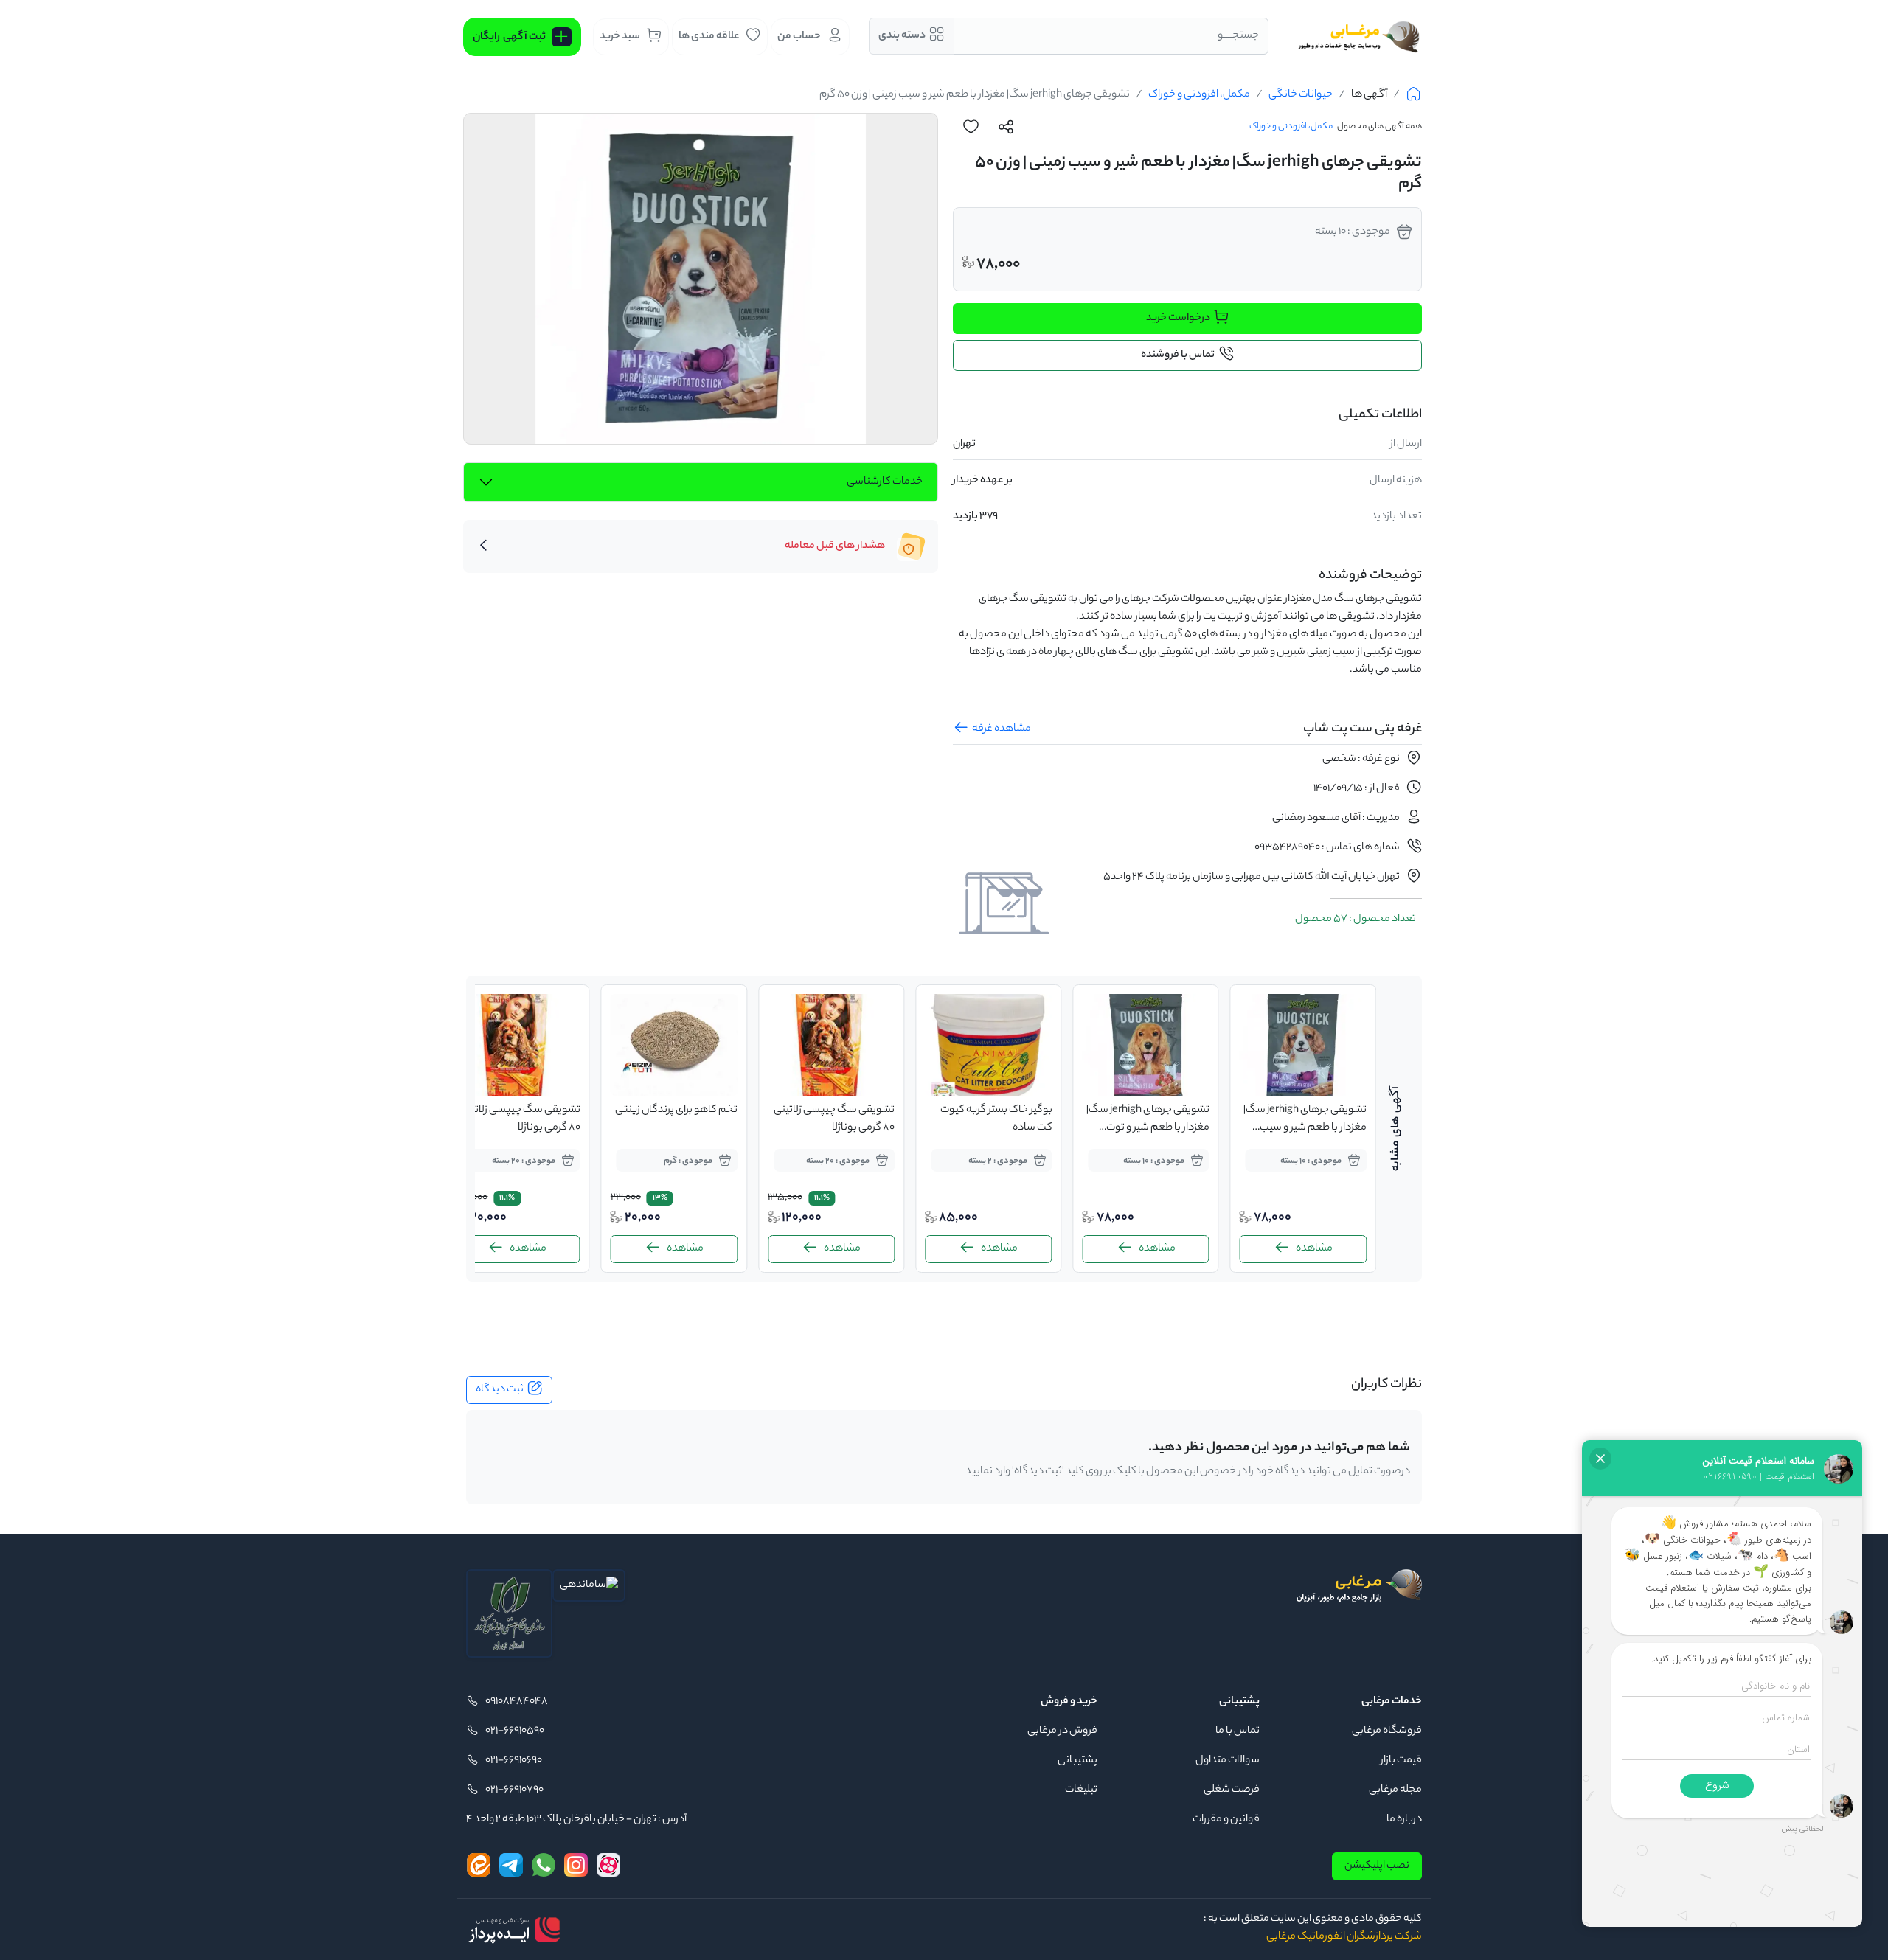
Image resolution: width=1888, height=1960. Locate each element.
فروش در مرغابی (1062, 1731)
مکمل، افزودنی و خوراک (1199, 95)
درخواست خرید (1178, 319)
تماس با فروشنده (1178, 355)
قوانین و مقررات (1226, 1820)
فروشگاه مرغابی (1387, 1731)
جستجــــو (1238, 36)
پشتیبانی (1077, 1761)
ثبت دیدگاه (500, 1390)
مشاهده (1314, 1249)
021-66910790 (514, 1790)
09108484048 (517, 1702)
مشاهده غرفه (1002, 729)
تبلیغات (1081, 1790)
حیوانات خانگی (1301, 95)
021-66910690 (514, 1761)
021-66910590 (515, 1731)
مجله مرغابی (1395, 1790)
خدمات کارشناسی (885, 482)
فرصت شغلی (1232, 1790)
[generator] (514, 1930)
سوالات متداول (1228, 1761)
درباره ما (1404, 1820)
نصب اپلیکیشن (1377, 1866)
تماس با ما (1238, 1731)
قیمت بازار (1401, 1761)
